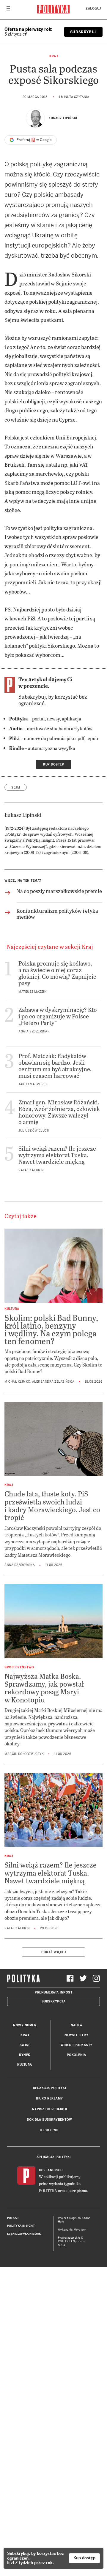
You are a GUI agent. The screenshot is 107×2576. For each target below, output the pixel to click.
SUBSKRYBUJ (83, 32)
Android (55, 2170)
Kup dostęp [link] (53, 764)
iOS (42, 2170)
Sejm (16, 787)
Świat (25, 2045)
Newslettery (77, 2035)
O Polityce (49, 2130)
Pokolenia (77, 2055)
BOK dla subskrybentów (49, 2120)
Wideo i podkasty (77, 2045)
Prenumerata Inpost (53, 1992)
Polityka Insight (21, 2226)
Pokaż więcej (53, 1952)
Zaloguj (93, 9)
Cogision (75, 2218)
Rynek (25, 2055)
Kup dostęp (84, 2558)
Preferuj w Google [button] (34, 140)
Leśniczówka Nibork (24, 2234)
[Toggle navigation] (8, 10)
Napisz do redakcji (50, 2109)
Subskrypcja (54, 2001)
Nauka (77, 2025)
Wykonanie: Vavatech (72, 2230)
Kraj (53, 56)
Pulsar (13, 2218)
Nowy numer (25, 2025)
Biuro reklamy (49, 2098)
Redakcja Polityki (50, 2088)
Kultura (25, 2065)
